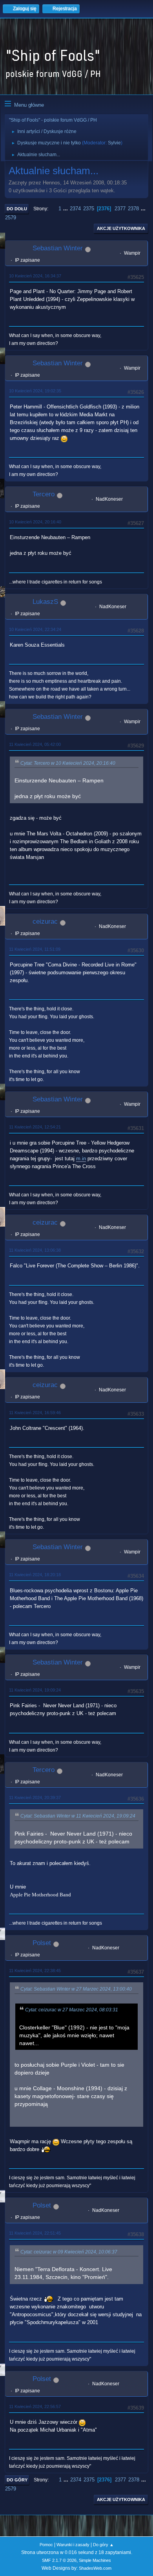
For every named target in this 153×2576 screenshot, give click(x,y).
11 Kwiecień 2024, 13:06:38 (35, 1250)
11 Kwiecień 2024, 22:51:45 (35, 2233)
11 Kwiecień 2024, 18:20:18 (35, 1575)
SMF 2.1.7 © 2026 (59, 2560)
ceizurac (45, 922)
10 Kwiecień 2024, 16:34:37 (35, 276)
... (66, 209)
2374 (75, 209)
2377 (120, 209)
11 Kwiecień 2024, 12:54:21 (35, 1127)
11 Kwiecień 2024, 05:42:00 (35, 744)
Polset (42, 1943)
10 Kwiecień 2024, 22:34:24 (35, 629)
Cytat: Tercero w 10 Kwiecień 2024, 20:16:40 (68, 763)
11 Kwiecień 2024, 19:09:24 (35, 1690)
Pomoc (46, 2545)
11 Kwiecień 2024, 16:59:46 (35, 1413)
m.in (81, 1159)
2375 (89, 209)
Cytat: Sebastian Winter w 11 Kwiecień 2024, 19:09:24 (78, 1816)
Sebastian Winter (58, 248)
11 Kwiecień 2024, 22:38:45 (35, 1971)
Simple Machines (95, 2560)
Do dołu (17, 209)
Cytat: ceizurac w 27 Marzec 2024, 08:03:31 (72, 2010)
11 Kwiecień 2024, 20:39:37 (35, 1798)
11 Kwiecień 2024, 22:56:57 (35, 2406)
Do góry (17, 2480)
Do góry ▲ (103, 2545)
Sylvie (114, 143)
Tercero (44, 494)
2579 (11, 218)
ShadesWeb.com (95, 2568)
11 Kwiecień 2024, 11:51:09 (35, 949)
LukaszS (45, 602)
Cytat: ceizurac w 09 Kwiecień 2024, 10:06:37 (69, 2252)
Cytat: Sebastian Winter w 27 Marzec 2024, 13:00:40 (76, 1989)
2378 (133, 209)
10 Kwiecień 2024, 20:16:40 (35, 522)
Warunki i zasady (73, 2545)
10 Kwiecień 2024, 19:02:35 (35, 391)
